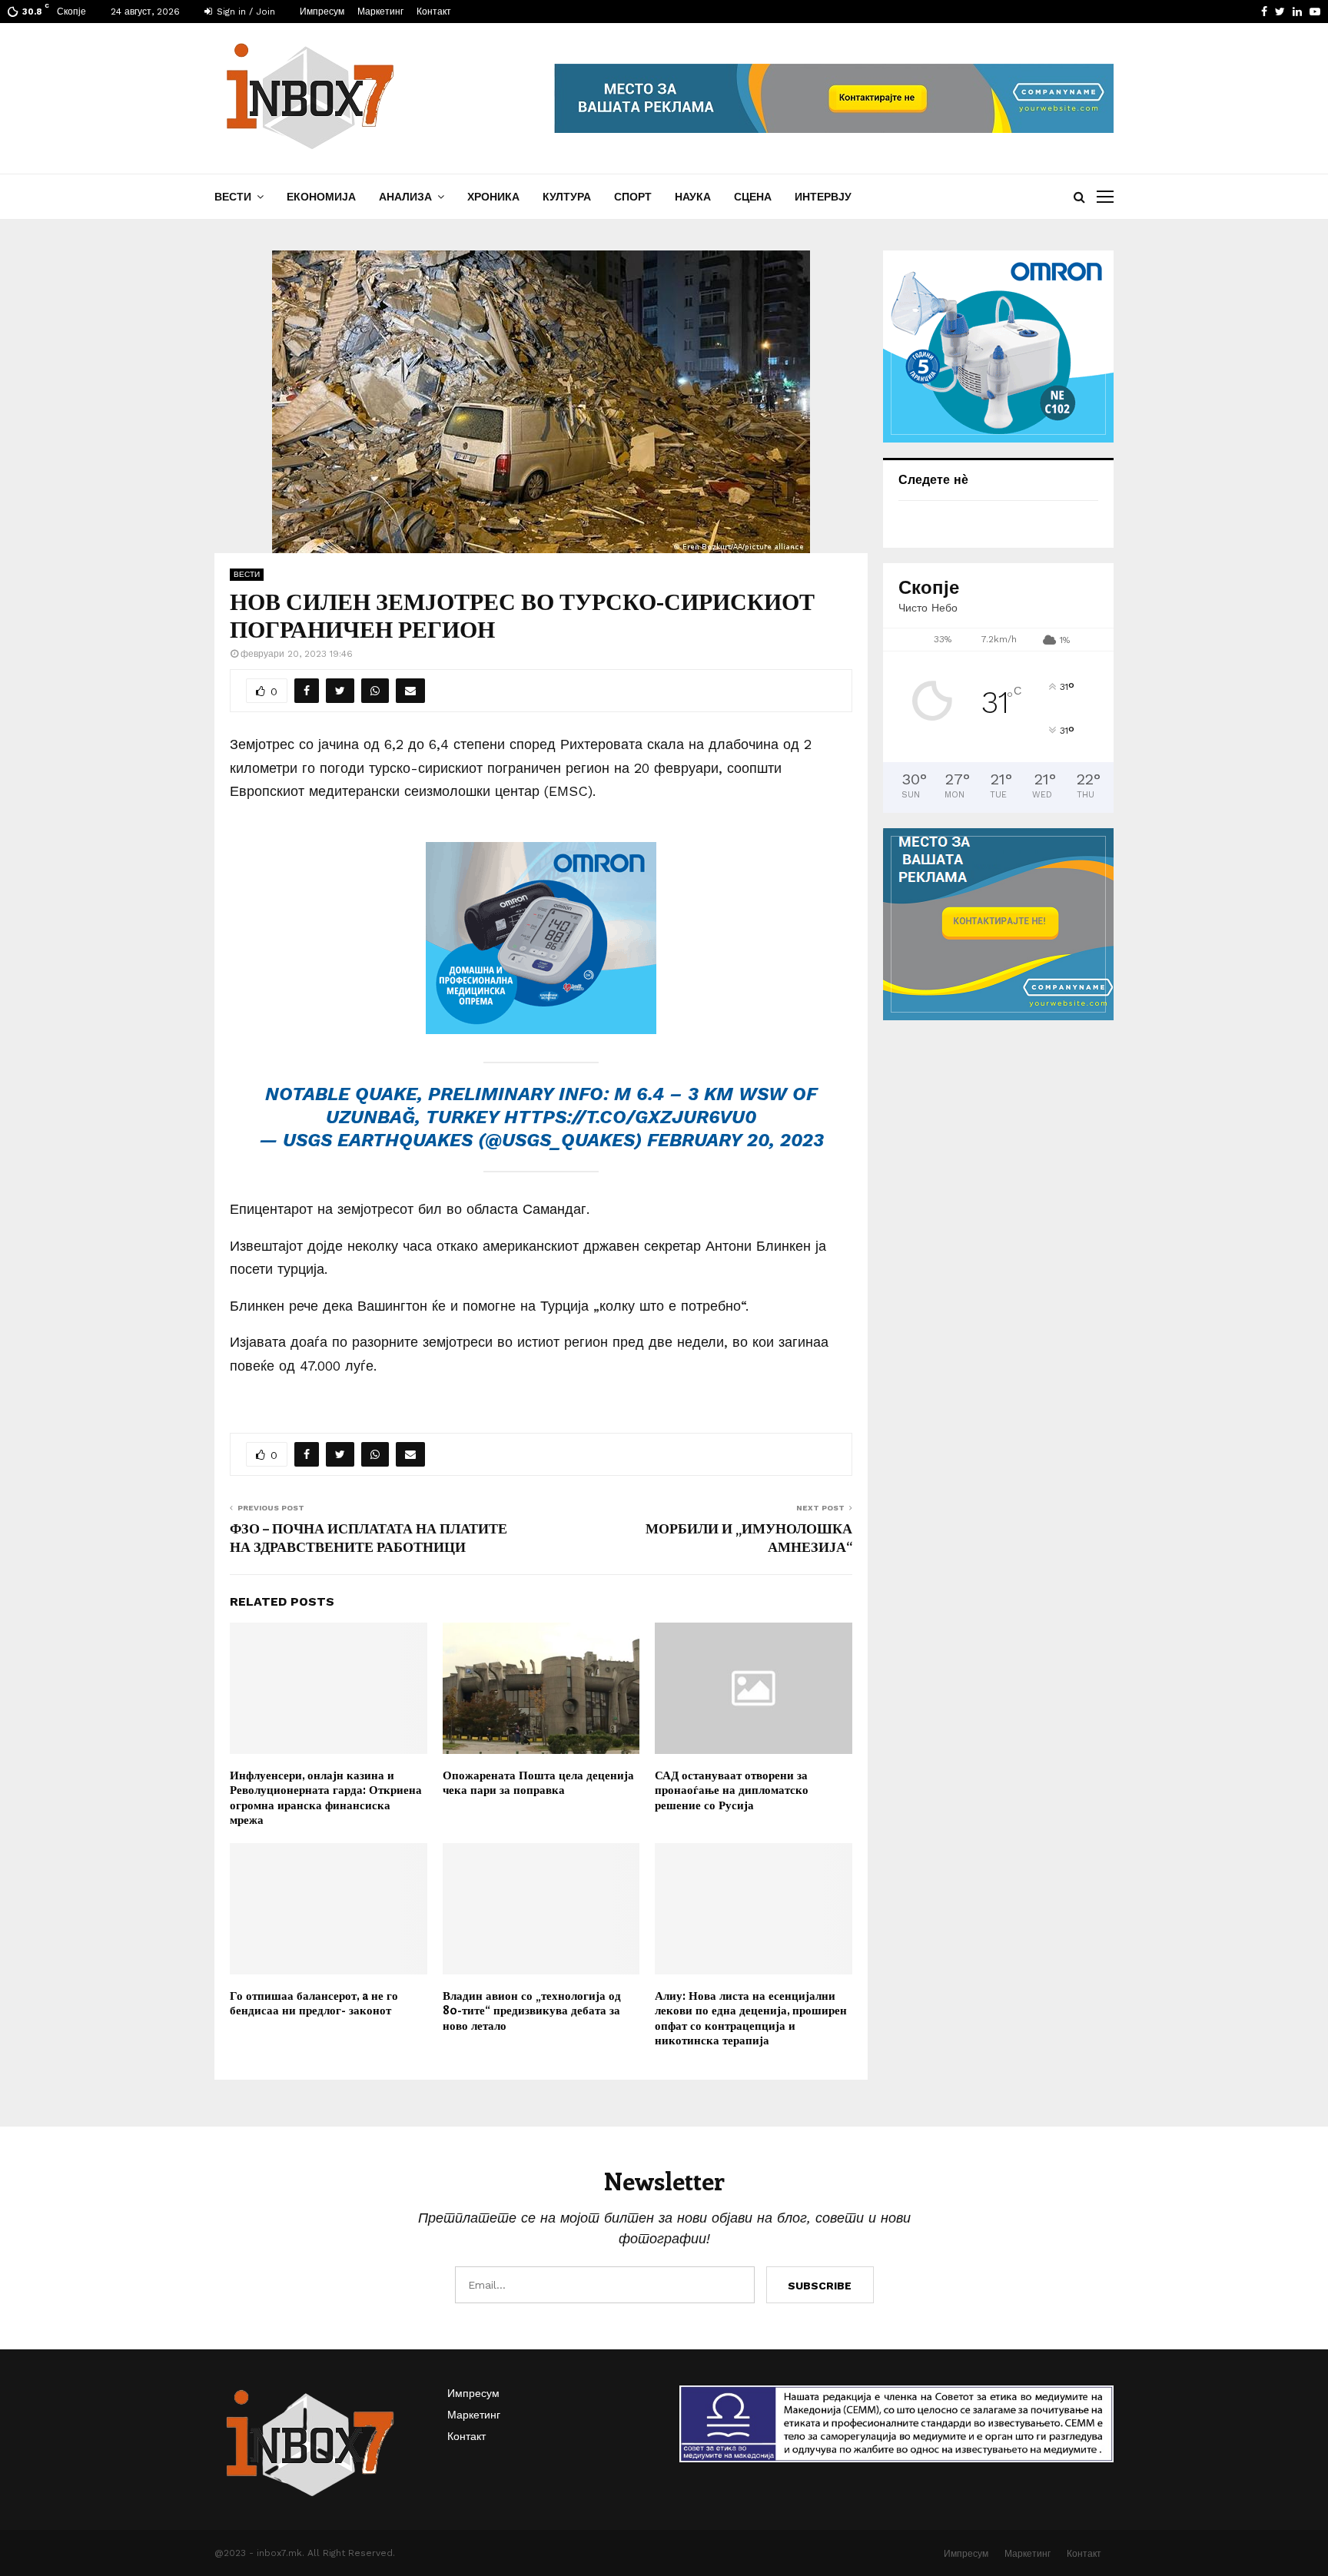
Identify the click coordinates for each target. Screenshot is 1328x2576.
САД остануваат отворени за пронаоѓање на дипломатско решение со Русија (732, 1790)
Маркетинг (380, 12)
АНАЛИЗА (405, 197)
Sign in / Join (244, 12)
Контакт (434, 12)
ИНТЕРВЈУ (823, 197)
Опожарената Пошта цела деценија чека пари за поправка (538, 1782)
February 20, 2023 (735, 1140)
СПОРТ (633, 197)
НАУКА (693, 197)
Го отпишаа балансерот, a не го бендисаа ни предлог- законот (314, 2003)
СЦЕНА (753, 197)
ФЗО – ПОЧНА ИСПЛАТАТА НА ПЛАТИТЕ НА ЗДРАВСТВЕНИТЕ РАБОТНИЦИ (369, 1537)
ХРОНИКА (493, 197)
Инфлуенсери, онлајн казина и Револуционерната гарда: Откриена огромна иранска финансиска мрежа (326, 1797)
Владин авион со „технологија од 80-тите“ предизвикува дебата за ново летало (532, 2010)
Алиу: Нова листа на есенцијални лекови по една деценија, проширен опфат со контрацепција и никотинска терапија (751, 2018)
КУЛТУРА (567, 197)
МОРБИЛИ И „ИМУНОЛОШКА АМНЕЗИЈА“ (749, 1537)
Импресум (322, 12)
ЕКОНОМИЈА (321, 197)
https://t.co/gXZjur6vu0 (630, 1117)
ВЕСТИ (233, 197)
